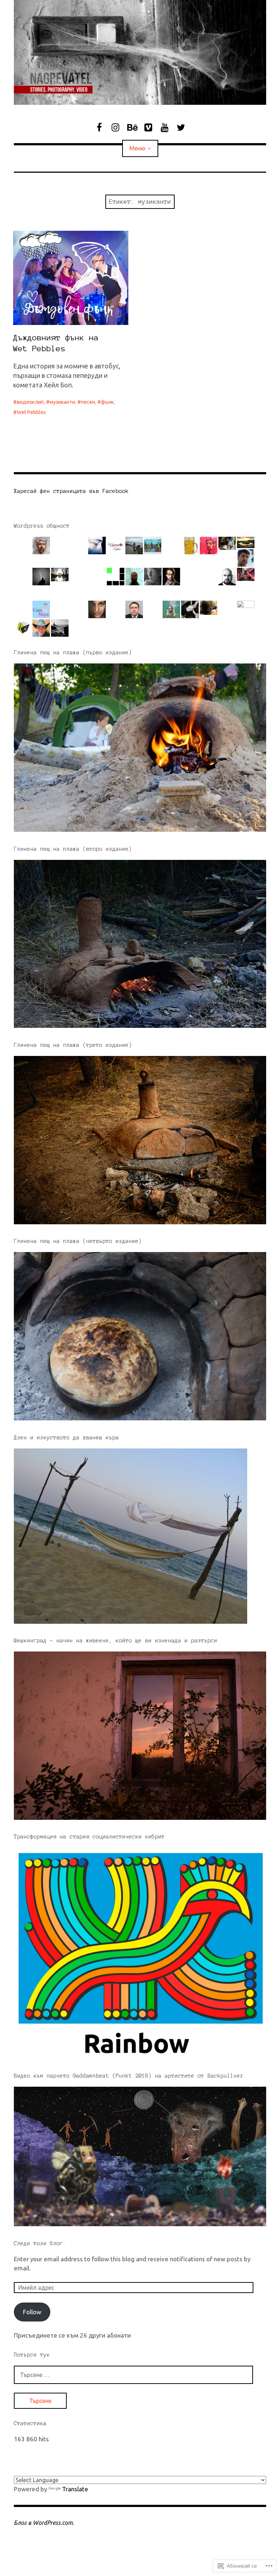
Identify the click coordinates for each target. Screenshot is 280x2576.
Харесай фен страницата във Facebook (71, 491)
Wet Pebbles (31, 412)
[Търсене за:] (133, 2375)
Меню (137, 148)
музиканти (62, 402)
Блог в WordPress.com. (44, 2523)
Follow (32, 2312)
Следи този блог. (40, 2243)
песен (88, 402)
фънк (107, 402)
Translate (75, 2489)
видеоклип (30, 402)
